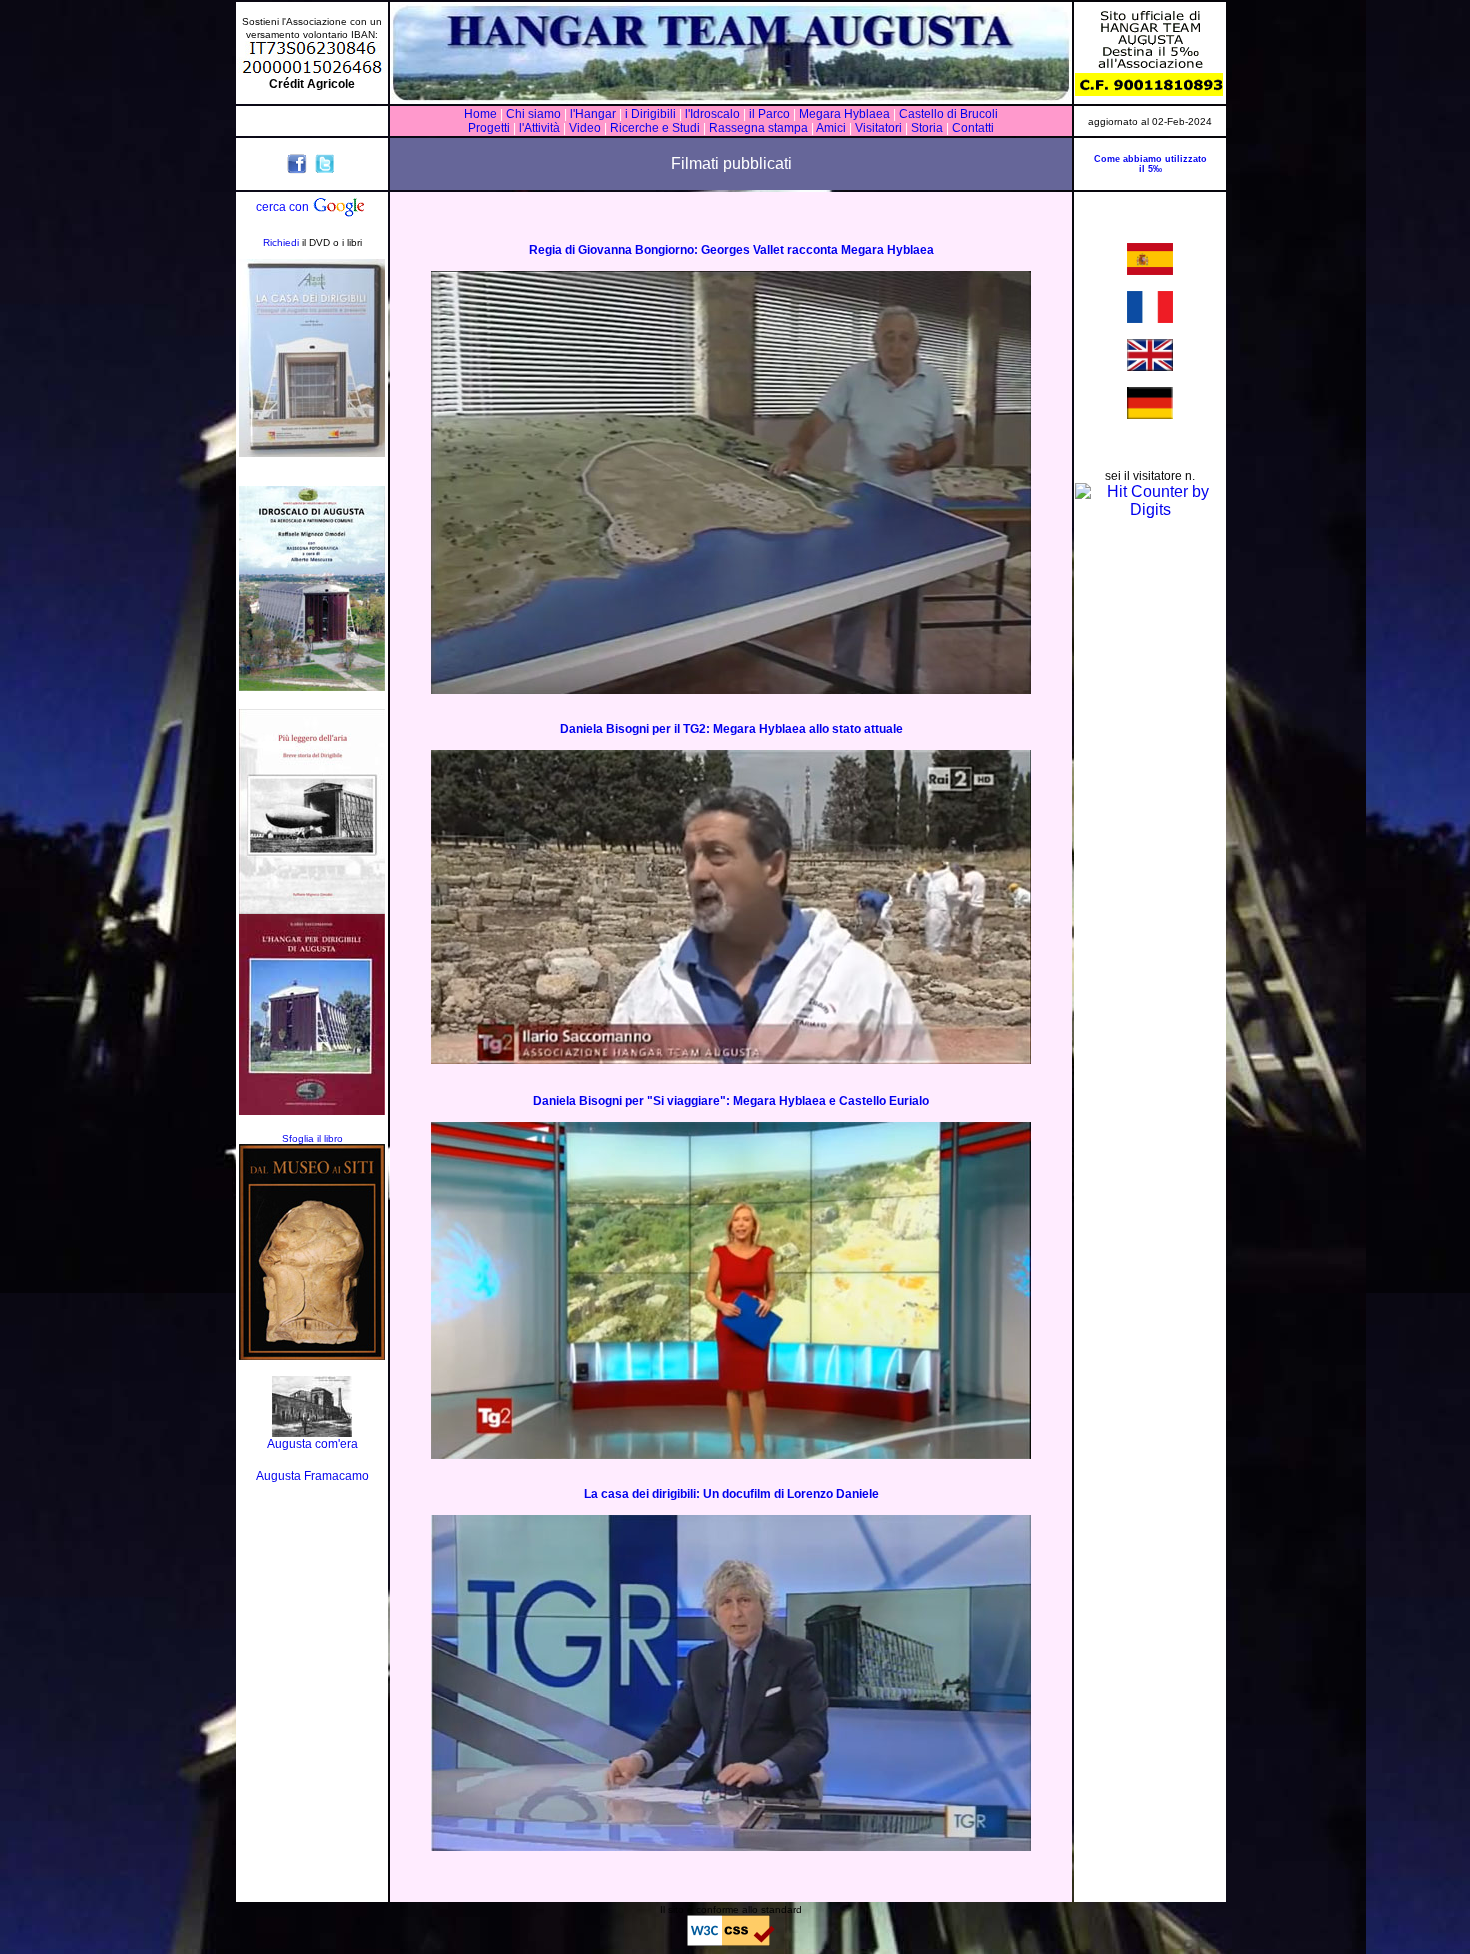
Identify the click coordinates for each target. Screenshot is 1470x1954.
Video (585, 128)
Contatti (973, 128)
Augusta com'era (312, 1444)
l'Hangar (593, 114)
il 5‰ (1150, 169)
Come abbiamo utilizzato (1150, 159)
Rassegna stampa (758, 128)
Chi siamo (533, 114)
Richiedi (281, 242)
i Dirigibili (650, 114)
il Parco (769, 114)
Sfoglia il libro (312, 1138)
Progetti (489, 128)
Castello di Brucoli (947, 114)
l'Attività (539, 128)
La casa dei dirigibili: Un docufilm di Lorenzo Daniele (731, 1494)
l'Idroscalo (712, 114)
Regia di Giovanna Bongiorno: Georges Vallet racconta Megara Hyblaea (731, 250)
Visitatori (878, 128)
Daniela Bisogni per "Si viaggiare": (633, 1101)
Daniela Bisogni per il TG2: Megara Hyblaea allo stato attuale (731, 729)
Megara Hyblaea (844, 114)
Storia (927, 128)
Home (480, 114)
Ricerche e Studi (656, 128)
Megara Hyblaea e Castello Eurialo (831, 1101)
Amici (831, 128)
